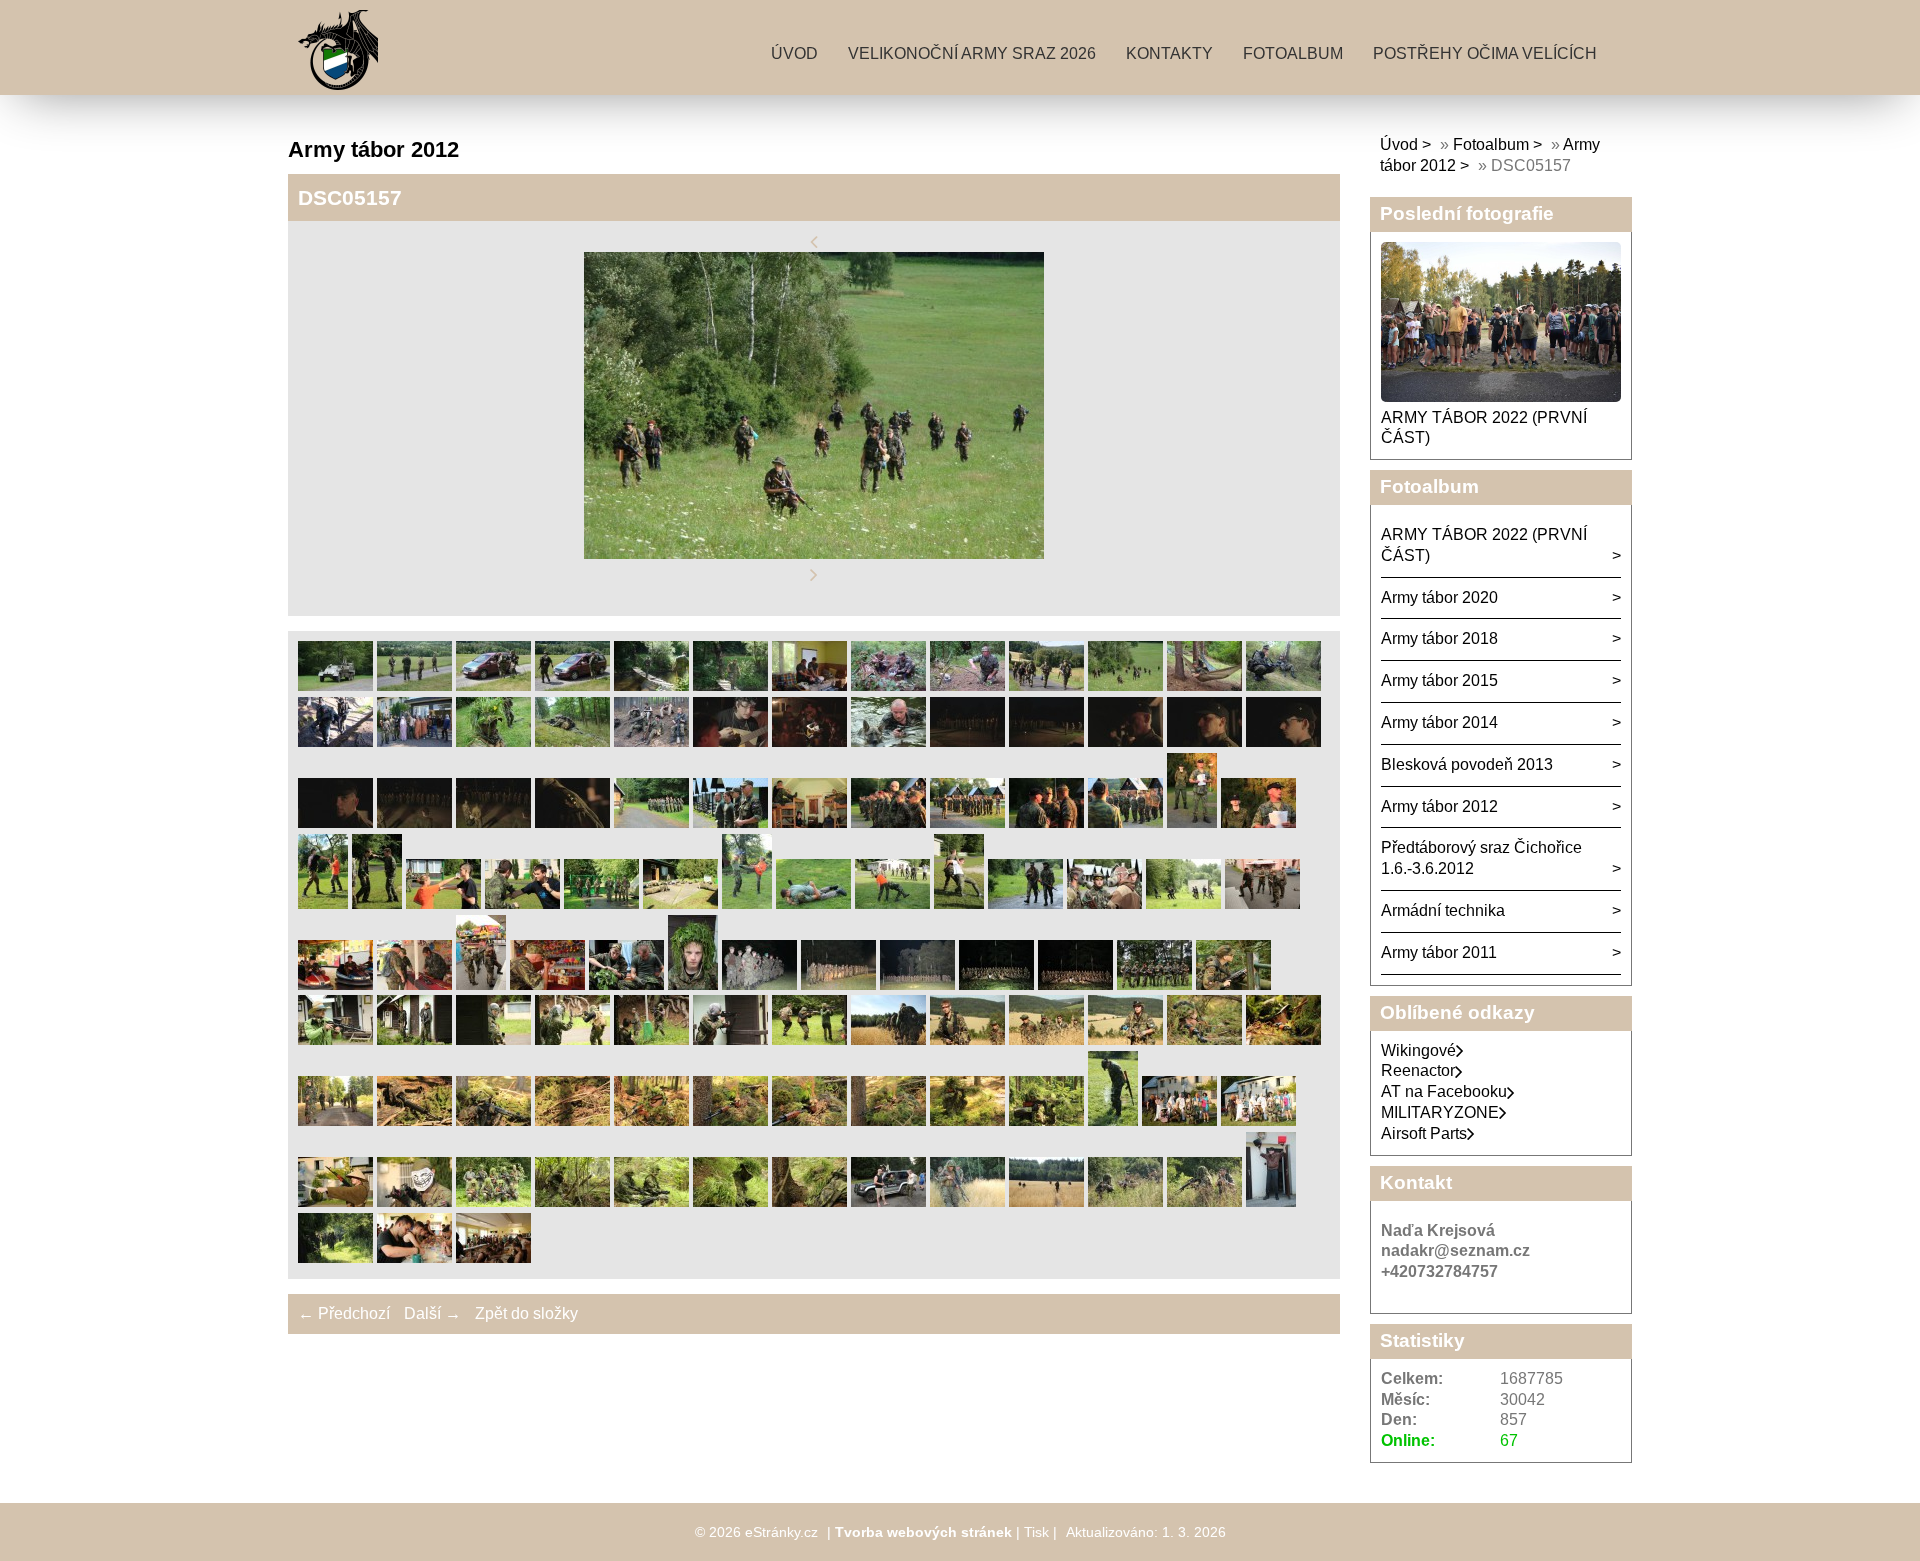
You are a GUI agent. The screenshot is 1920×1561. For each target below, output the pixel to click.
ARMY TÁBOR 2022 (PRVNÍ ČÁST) (1484, 545)
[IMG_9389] (414, 1120)
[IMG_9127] (572, 1039)
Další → (432, 1313)
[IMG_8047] (377, 903)
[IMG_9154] (809, 1039)
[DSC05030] (809, 685)
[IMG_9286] (1046, 1039)
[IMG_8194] (1025, 903)
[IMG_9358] (1283, 1039)
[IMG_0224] (335, 822)
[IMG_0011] (730, 741)
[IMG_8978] (1233, 984)
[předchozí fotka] (814, 241)
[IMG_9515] (1046, 1120)
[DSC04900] (414, 685)
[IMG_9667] (414, 1201)
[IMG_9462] (967, 1120)
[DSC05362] (572, 741)
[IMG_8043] (323, 903)
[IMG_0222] (1204, 741)
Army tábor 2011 (1439, 952)
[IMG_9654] (1113, 1120)
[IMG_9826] (1204, 1201)
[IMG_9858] (335, 1257)
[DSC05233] (335, 741)
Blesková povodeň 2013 (1467, 764)
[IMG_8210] (1104, 903)
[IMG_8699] (917, 984)
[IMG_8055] (522, 903)
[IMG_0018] (809, 741)
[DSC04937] (730, 685)
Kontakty (1169, 53)
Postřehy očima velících (1485, 53)
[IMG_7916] (809, 822)
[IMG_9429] (572, 1120)
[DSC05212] (1283, 685)
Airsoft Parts (1424, 1133)
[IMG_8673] (759, 984)
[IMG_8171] (892, 903)
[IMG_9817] (1046, 1201)
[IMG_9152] (730, 1039)
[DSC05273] (493, 741)
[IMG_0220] (1125, 741)
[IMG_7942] (967, 822)
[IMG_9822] (1125, 1201)
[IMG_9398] (493, 1120)
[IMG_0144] (888, 741)
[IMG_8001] (1258, 822)
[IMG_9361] (335, 1120)
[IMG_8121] (680, 903)
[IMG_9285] (967, 1039)
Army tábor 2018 (1439, 638)
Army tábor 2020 (1439, 597)
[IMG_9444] (730, 1120)
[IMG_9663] (335, 1201)
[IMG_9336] (1204, 1039)
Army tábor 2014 (1439, 722)
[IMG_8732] (1075, 984)
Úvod (794, 53)
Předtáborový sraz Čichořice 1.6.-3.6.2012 (1481, 858)
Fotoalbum (1293, 53)
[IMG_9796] (888, 1201)
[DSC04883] (335, 685)
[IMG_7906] (651, 822)
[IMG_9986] (493, 1257)
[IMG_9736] (730, 1201)
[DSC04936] (651, 685)
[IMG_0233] (414, 822)
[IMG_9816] (967, 1201)
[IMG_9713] (572, 1201)
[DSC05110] (967, 685)
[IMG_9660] (1179, 1120)
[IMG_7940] (888, 822)
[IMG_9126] (493, 1039)
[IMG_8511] (626, 984)
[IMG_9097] (335, 1039)
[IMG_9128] (651, 1039)
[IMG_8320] (481, 984)
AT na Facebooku (1444, 1091)
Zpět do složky (526, 1313)
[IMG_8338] (547, 984)
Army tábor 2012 (1439, 806)
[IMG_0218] (1046, 741)
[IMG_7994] (1125, 822)
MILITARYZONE (1440, 1112)
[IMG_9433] (651, 1120)
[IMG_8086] (601, 903)
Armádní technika (1443, 910)
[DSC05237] (414, 741)
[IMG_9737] (809, 1201)
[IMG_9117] (414, 1039)
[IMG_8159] (747, 903)
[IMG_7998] (1192, 822)
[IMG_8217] (1183, 903)
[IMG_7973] (1046, 822)
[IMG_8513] (693, 984)
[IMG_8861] (1154, 984)
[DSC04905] (572, 685)
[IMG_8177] (959, 903)
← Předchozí (344, 1313)
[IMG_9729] (651, 1201)
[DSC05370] (651, 741)
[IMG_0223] (1283, 741)
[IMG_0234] (493, 822)
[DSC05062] (888, 685)
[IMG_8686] (838, 984)
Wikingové (1418, 1050)
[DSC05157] (1125, 685)
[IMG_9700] (493, 1201)
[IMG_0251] (572, 822)
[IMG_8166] (813, 903)
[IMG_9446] (809, 1120)
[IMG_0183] (967, 741)
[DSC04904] (493, 685)
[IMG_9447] (888, 1120)
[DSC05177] (1204, 685)
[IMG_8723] (996, 984)
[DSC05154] (1046, 685)
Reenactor (1418, 1070)
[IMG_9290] (1125, 1039)
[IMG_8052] (443, 903)
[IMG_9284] (888, 1039)
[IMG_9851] (1271, 1201)
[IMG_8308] (1262, 903)
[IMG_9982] (414, 1257)
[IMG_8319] (414, 984)
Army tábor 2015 (1439, 680)
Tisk (1036, 1532)
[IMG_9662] (1258, 1120)
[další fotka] (814, 575)
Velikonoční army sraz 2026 (972, 53)
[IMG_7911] (730, 822)
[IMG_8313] (335, 984)
